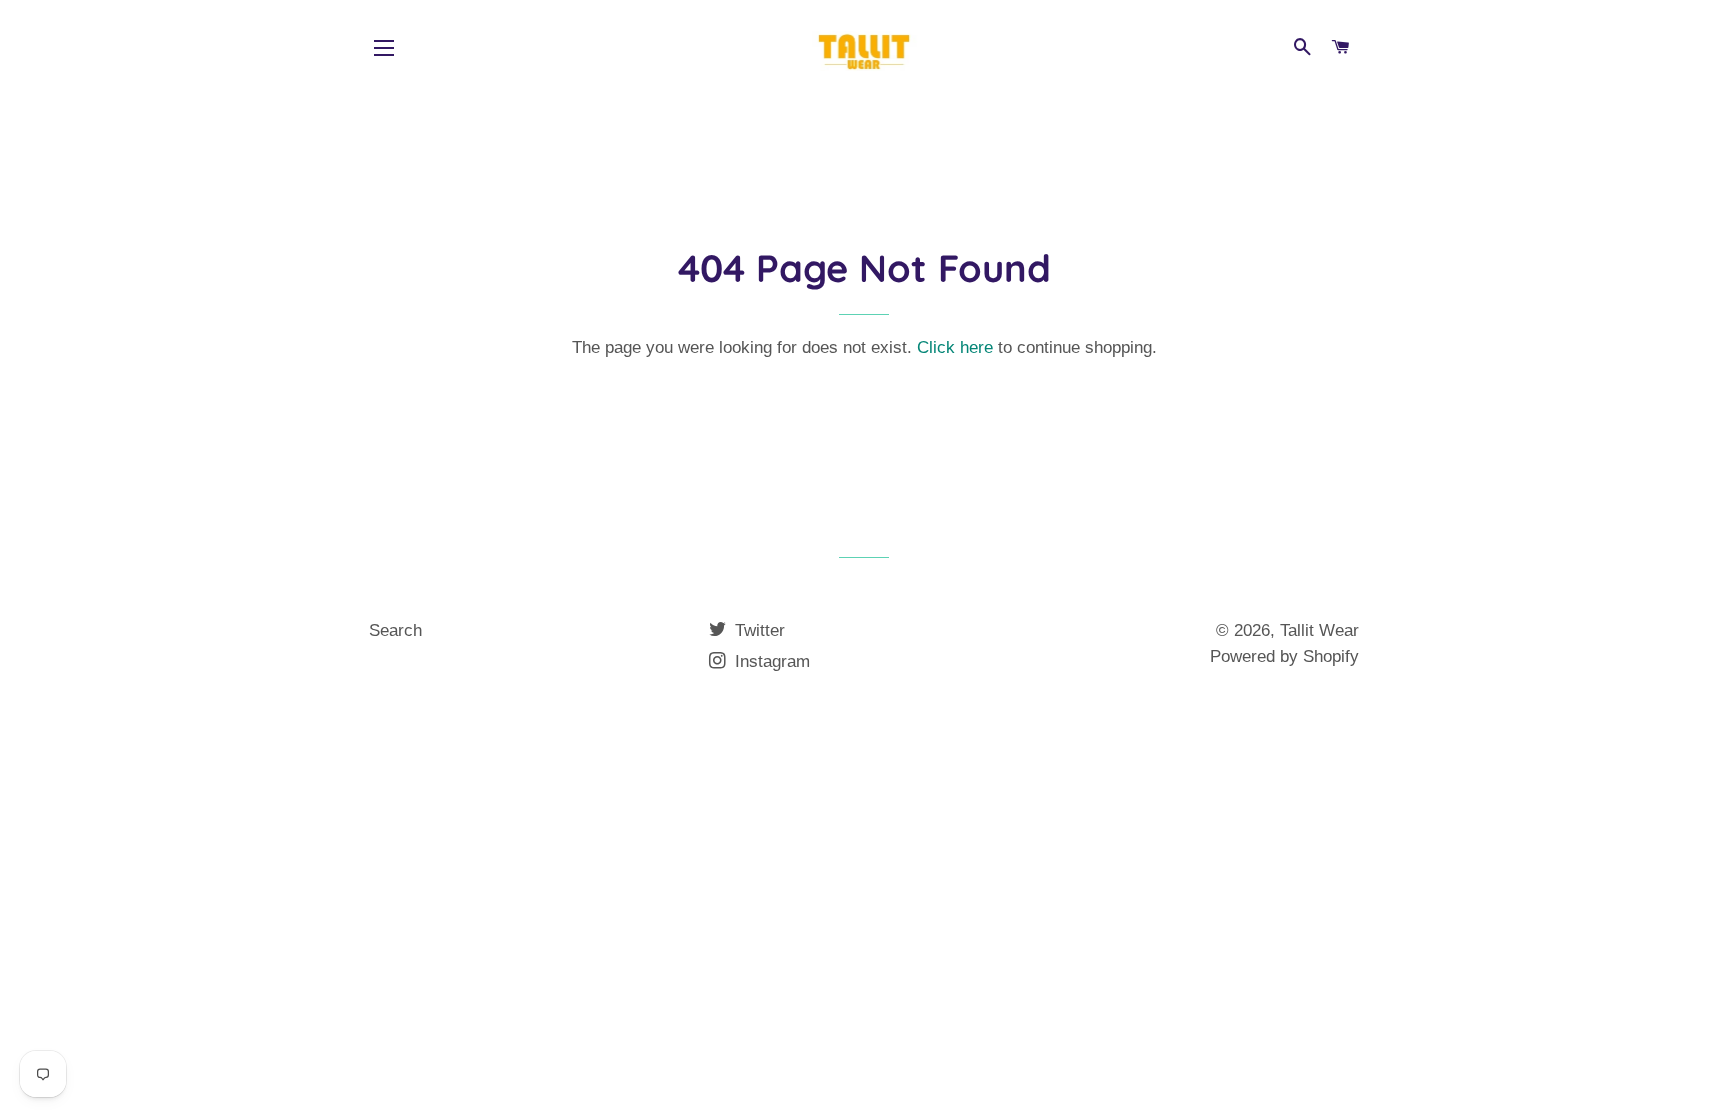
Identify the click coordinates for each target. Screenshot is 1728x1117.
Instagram (770, 661)
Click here (955, 347)
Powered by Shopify (1284, 656)
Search (395, 630)
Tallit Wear (1319, 630)
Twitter (757, 630)
